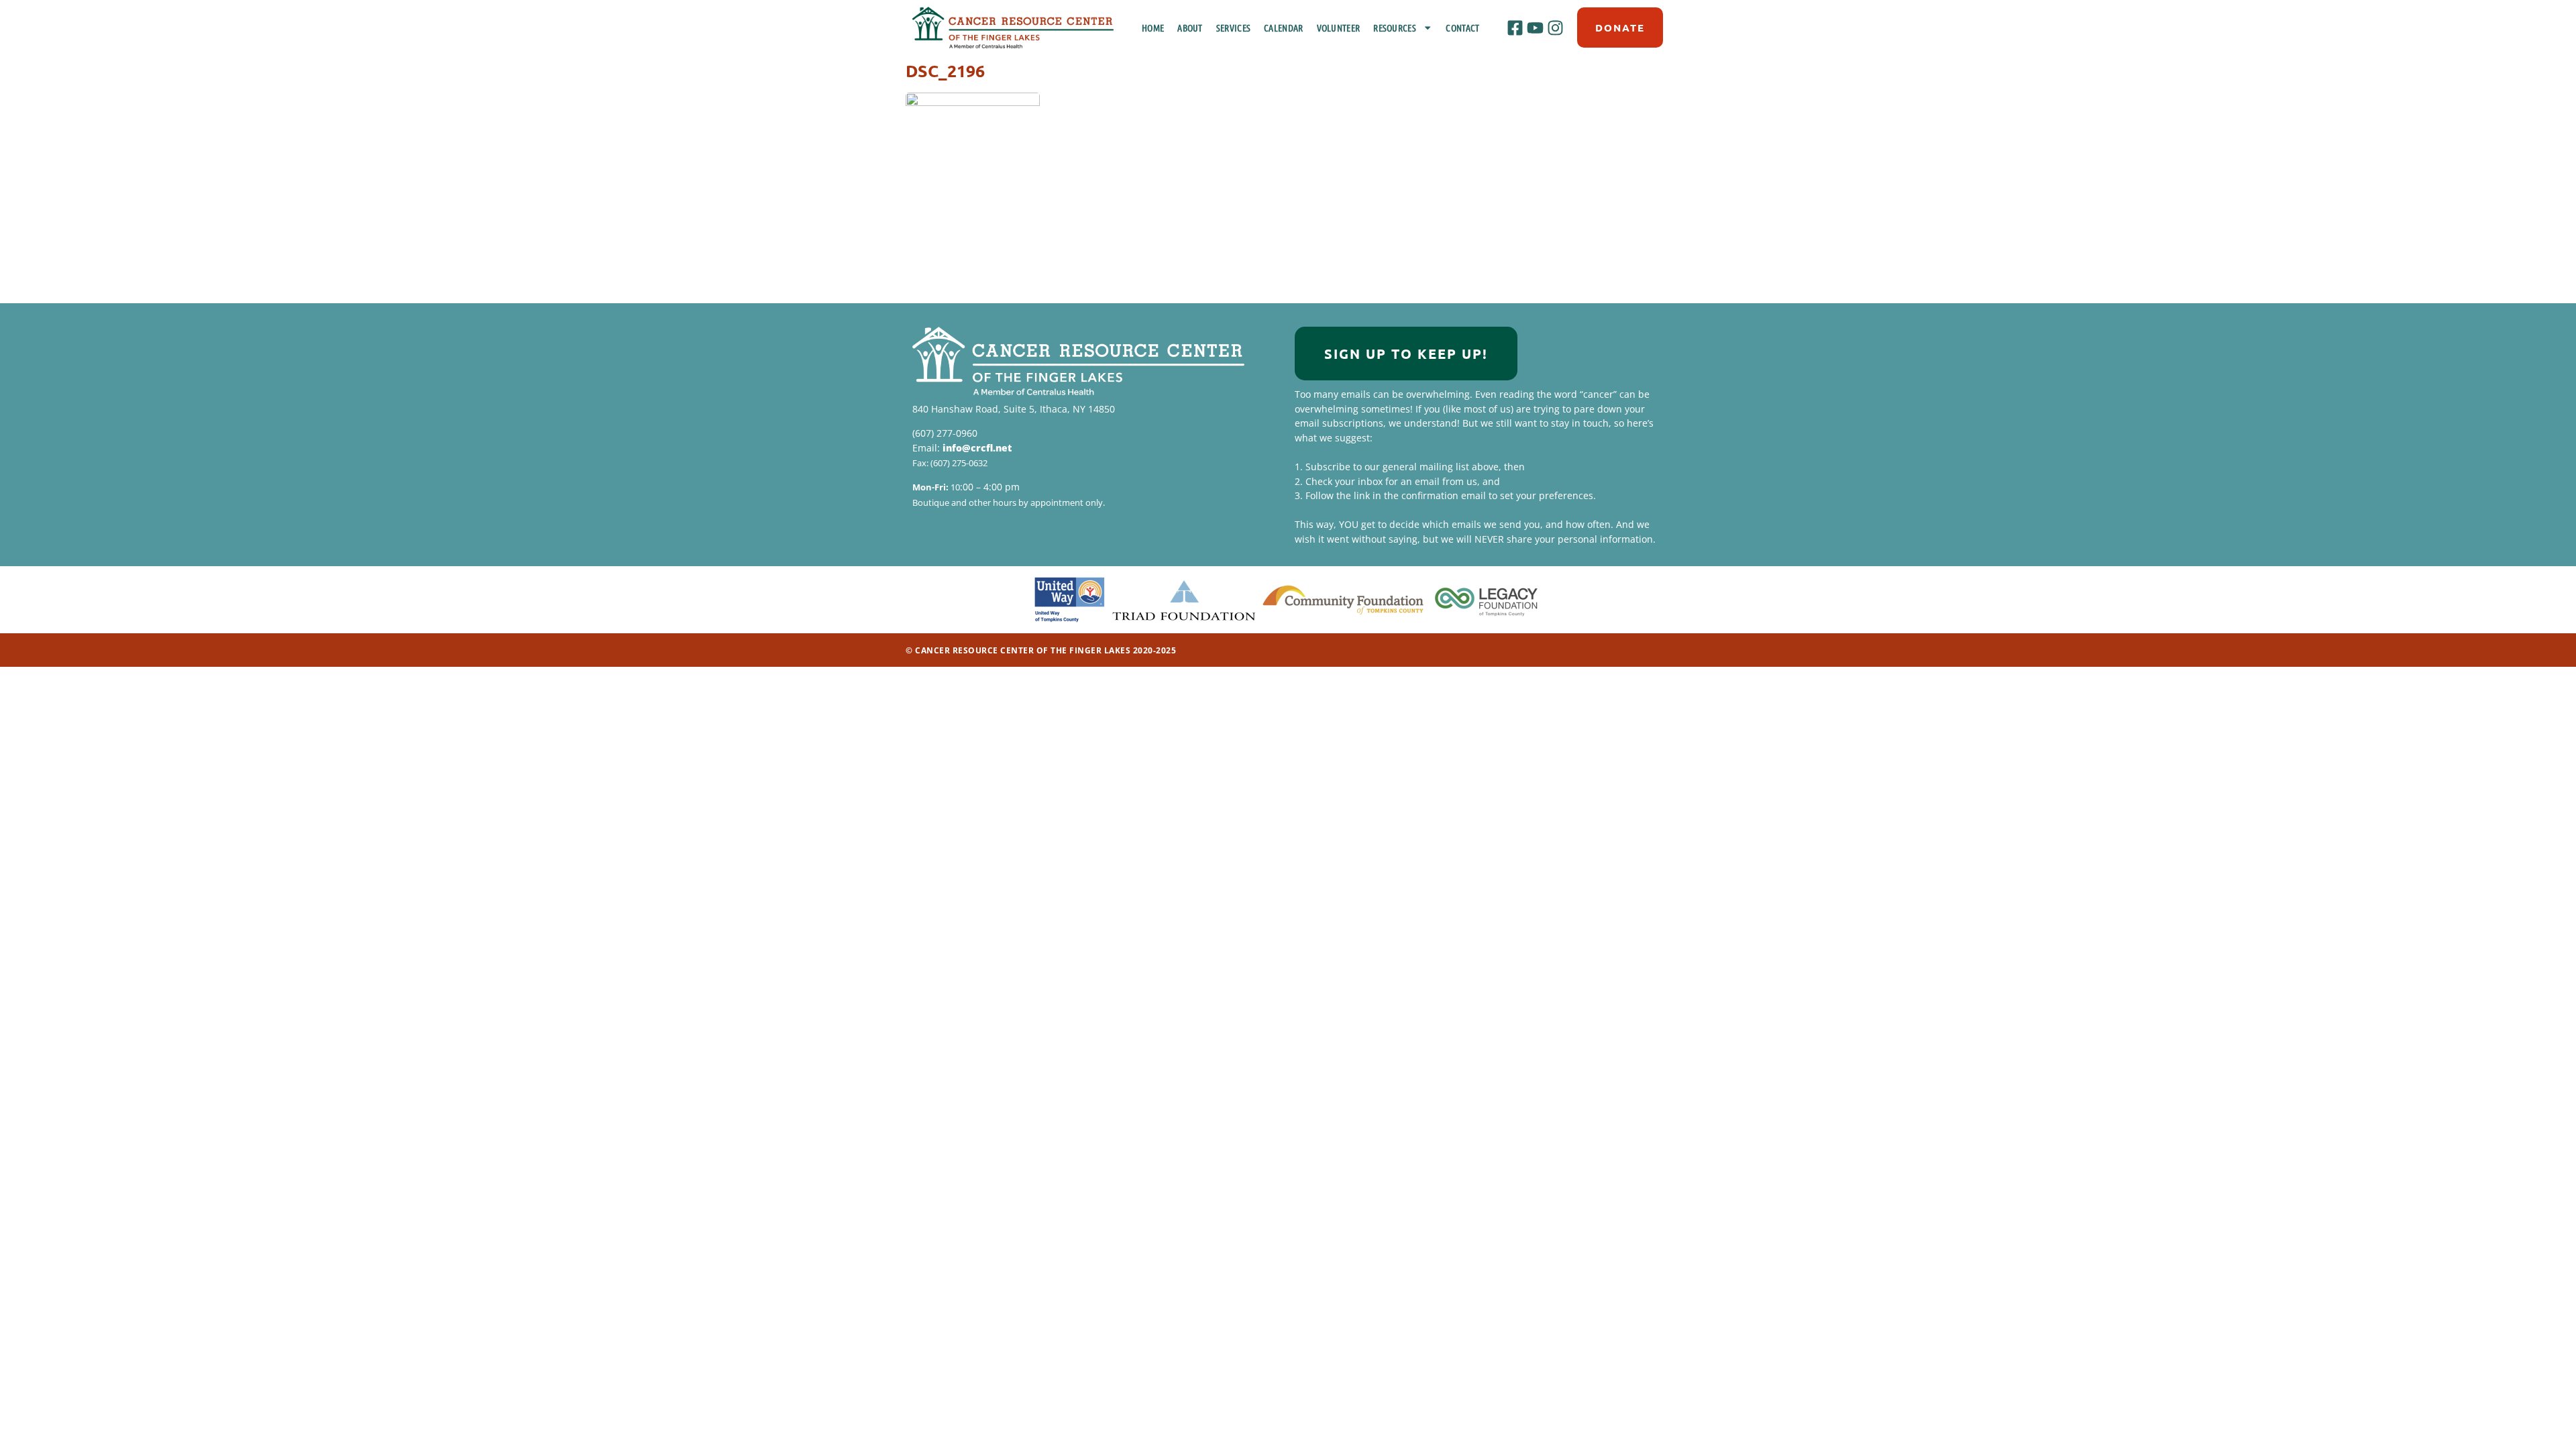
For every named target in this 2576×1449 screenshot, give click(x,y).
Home (1153, 28)
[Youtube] (1535, 28)
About (1190, 28)
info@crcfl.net (977, 448)
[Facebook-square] (1515, 28)
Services (1233, 28)
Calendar (1283, 28)
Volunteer (1339, 28)
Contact (1462, 28)
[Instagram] (1556, 28)
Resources (1395, 28)
